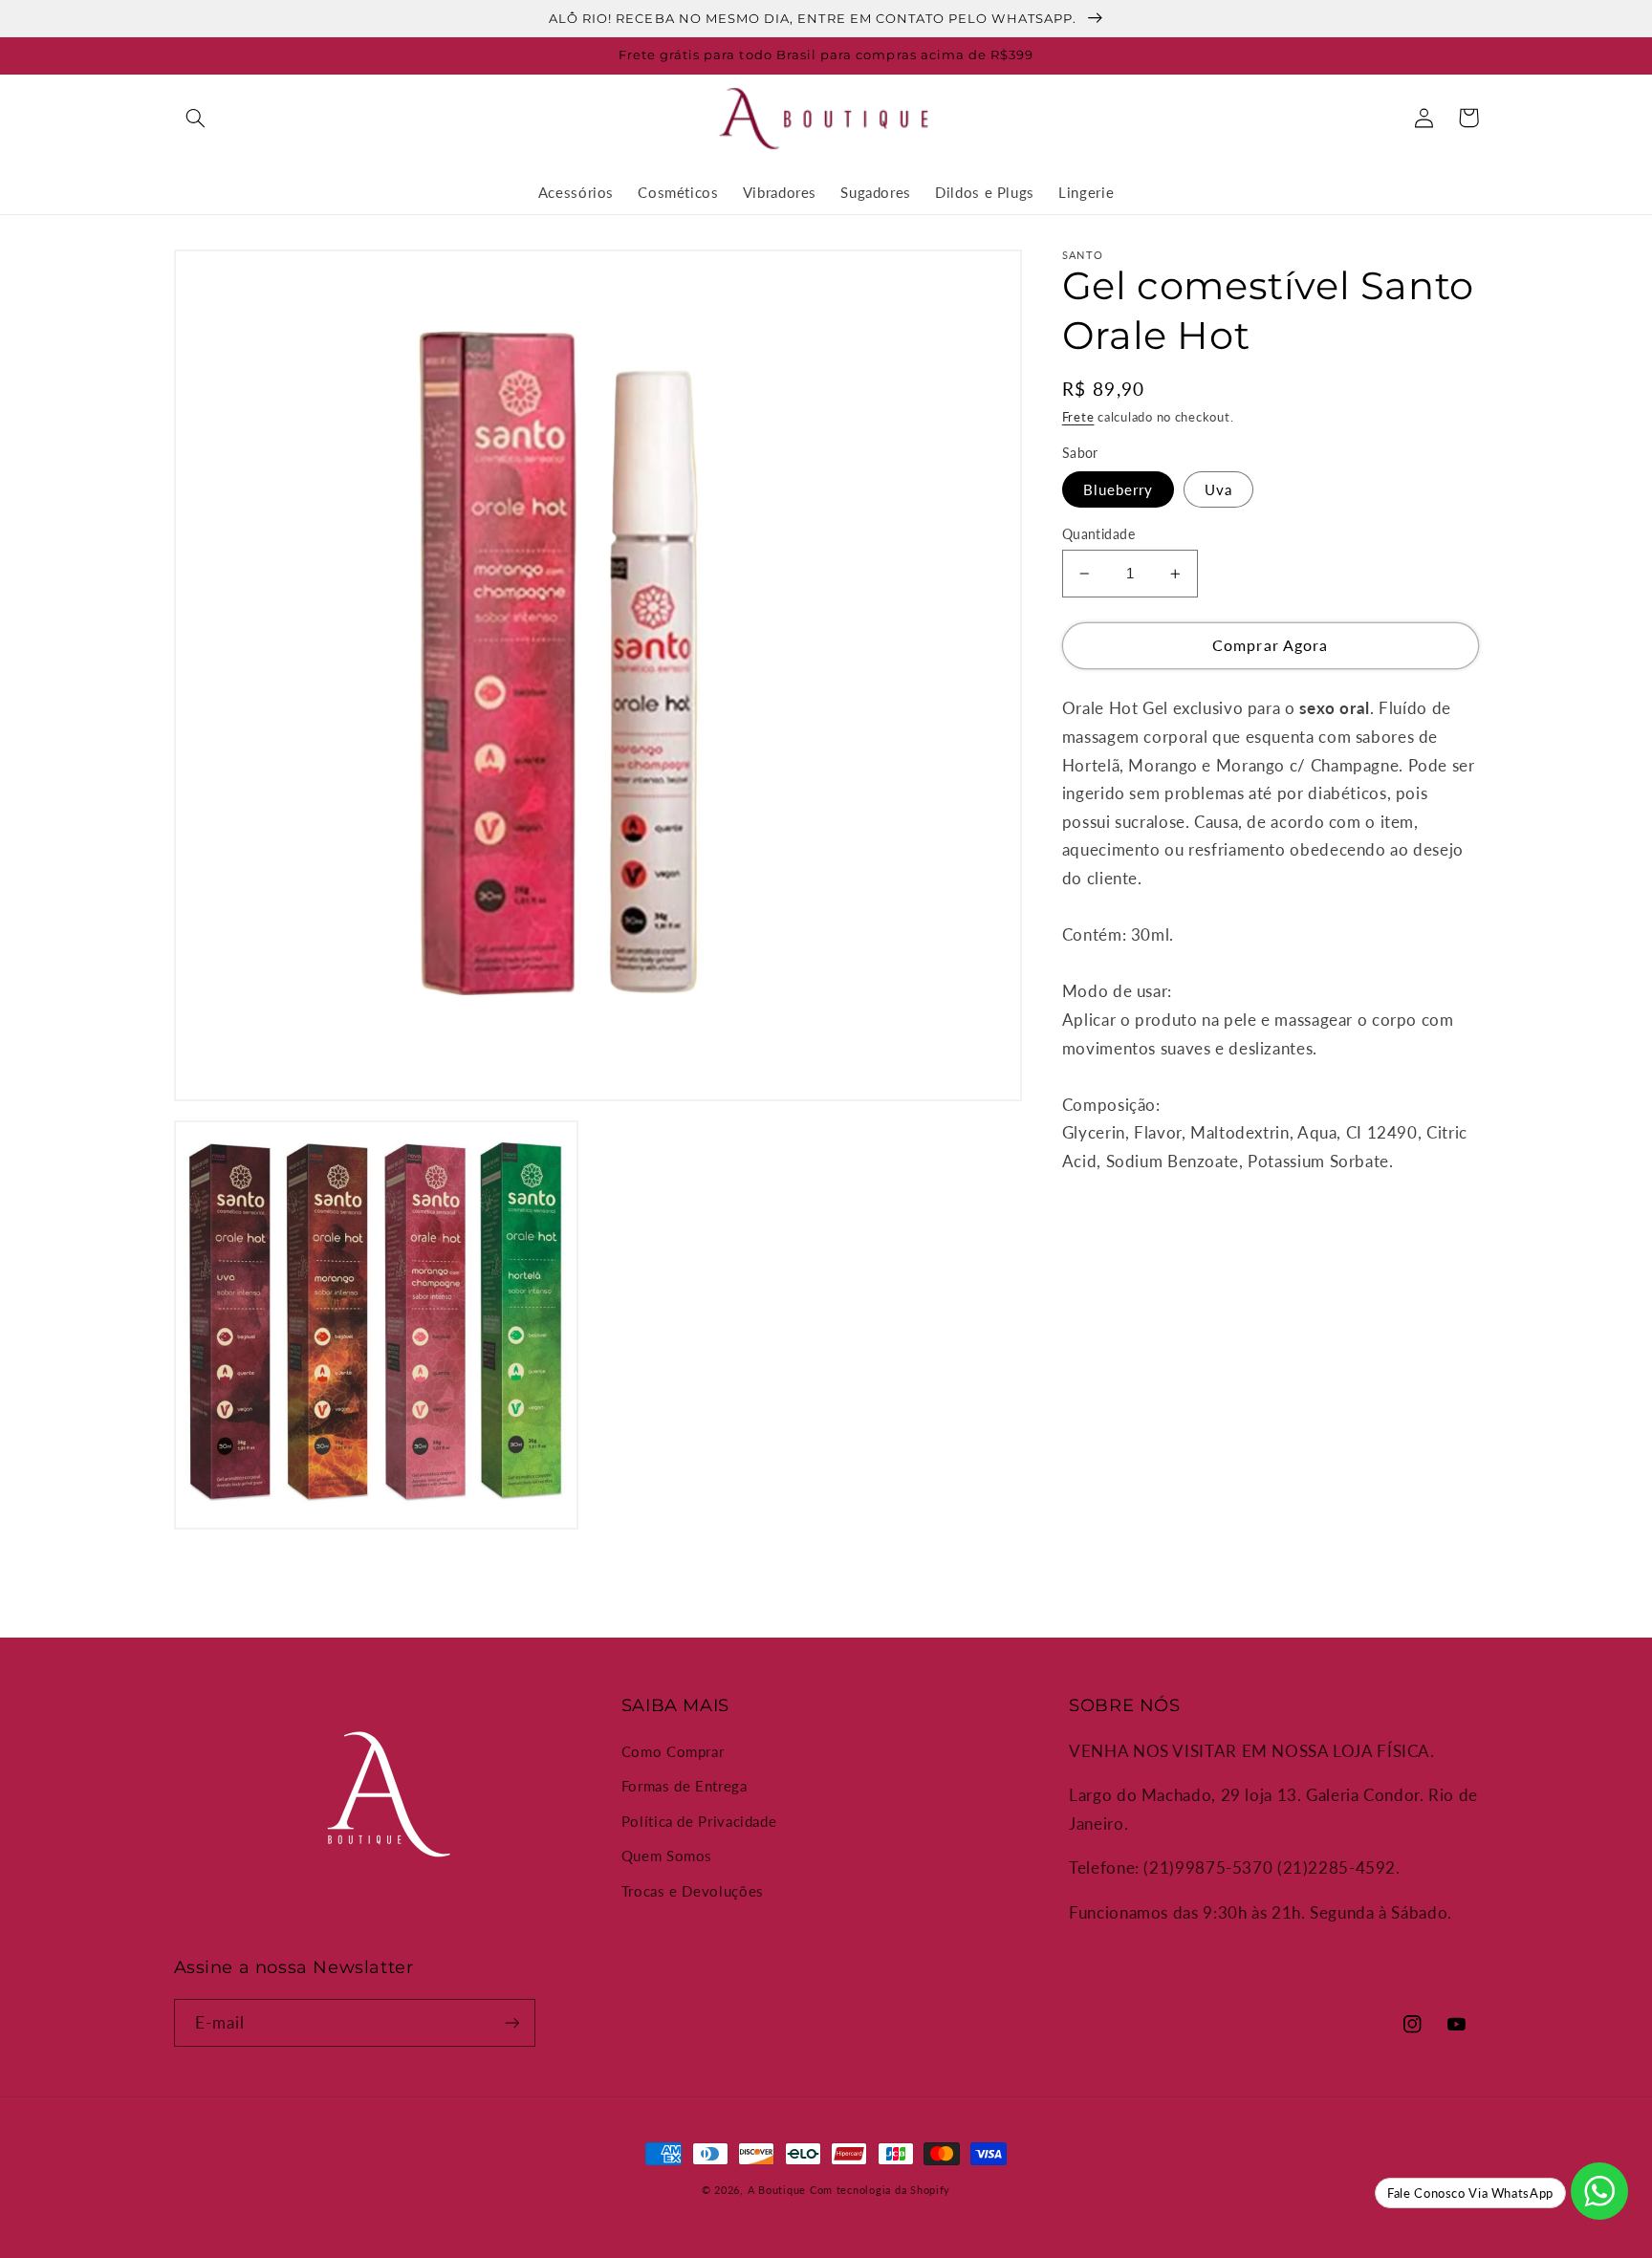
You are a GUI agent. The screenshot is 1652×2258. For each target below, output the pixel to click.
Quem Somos (667, 1856)
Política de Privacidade (699, 1821)
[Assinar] (511, 2022)
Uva (1218, 489)
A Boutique (777, 2190)
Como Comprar (673, 1751)
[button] (196, 118)
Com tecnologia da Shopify (880, 2190)
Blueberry (1118, 489)
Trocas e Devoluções (693, 1891)
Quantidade (1098, 534)
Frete (1078, 417)
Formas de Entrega (685, 1786)
